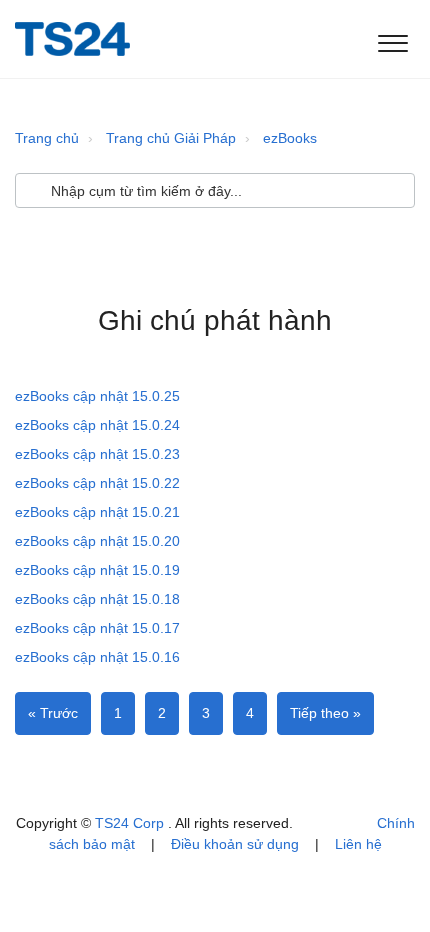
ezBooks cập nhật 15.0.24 (97, 425)
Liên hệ (358, 844)
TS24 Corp (131, 823)
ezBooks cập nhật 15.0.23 (97, 454)
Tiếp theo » (325, 713)
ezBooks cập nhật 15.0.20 (97, 541)
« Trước (53, 713)
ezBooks (290, 138)
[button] (392, 39)
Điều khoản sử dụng (235, 844)
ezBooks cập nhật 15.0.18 (97, 599)
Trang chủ (47, 138)
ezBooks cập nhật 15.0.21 (97, 512)
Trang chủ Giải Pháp (171, 138)
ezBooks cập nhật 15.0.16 (97, 657)
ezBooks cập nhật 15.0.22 (97, 483)
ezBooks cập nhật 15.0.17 (97, 628)
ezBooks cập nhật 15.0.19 (97, 570)
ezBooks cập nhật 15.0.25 (97, 396)
